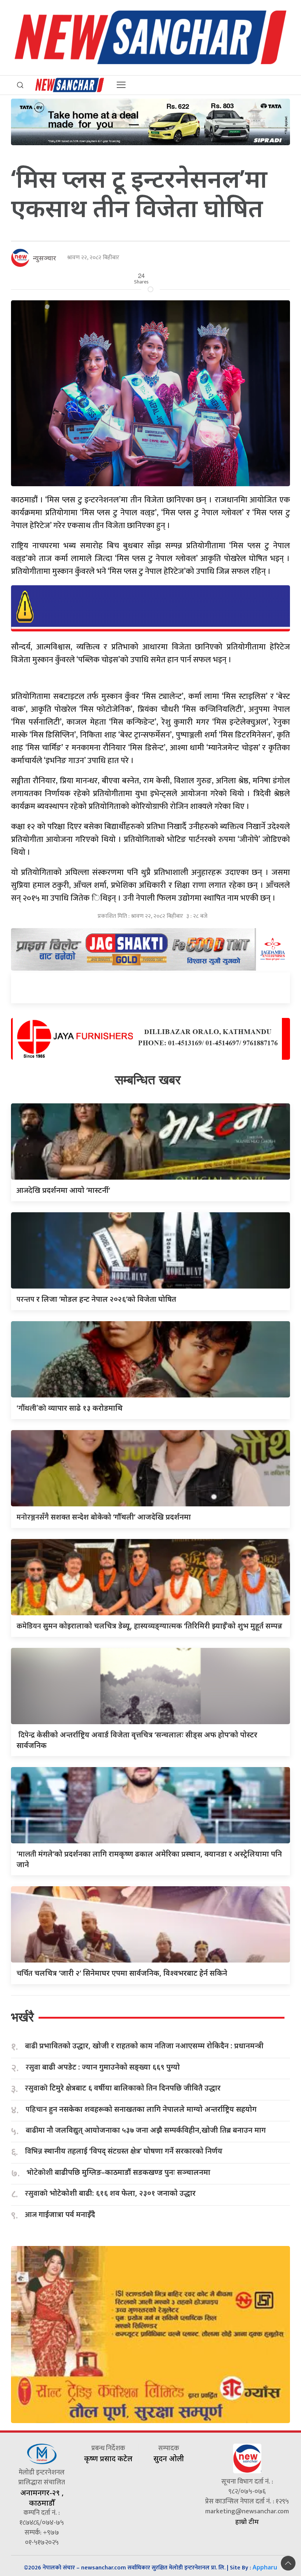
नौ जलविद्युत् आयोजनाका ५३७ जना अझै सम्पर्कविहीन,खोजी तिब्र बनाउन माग (146, 2130)
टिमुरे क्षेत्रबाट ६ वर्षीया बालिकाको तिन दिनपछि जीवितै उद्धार (123, 2088)
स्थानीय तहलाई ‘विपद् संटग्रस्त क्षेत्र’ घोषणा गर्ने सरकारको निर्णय (124, 2151)
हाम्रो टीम (247, 2521)
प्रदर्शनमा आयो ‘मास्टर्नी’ (63, 1190)
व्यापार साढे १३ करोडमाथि (70, 1408)
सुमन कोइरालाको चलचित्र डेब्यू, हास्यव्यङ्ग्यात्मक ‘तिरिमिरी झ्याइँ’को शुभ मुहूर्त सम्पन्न (149, 1626)
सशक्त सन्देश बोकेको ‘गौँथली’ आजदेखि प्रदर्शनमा (104, 1517)
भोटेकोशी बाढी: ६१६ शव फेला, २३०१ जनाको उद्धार (110, 2193)
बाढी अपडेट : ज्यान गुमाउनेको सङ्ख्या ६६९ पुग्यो (103, 2067)
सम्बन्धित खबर (148, 1080)
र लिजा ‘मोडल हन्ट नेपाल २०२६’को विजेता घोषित (96, 1299)
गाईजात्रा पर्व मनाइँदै (60, 2215)
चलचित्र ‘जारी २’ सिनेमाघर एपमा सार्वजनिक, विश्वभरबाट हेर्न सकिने (122, 1973)
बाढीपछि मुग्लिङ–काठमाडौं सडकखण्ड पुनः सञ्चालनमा (119, 2172)
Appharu (265, 2567)
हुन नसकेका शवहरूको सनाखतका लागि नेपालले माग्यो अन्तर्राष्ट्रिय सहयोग (141, 2109)
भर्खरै (22, 2017)
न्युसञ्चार (45, 258)
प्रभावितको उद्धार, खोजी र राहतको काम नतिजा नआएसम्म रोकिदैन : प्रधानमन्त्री (144, 2046)
